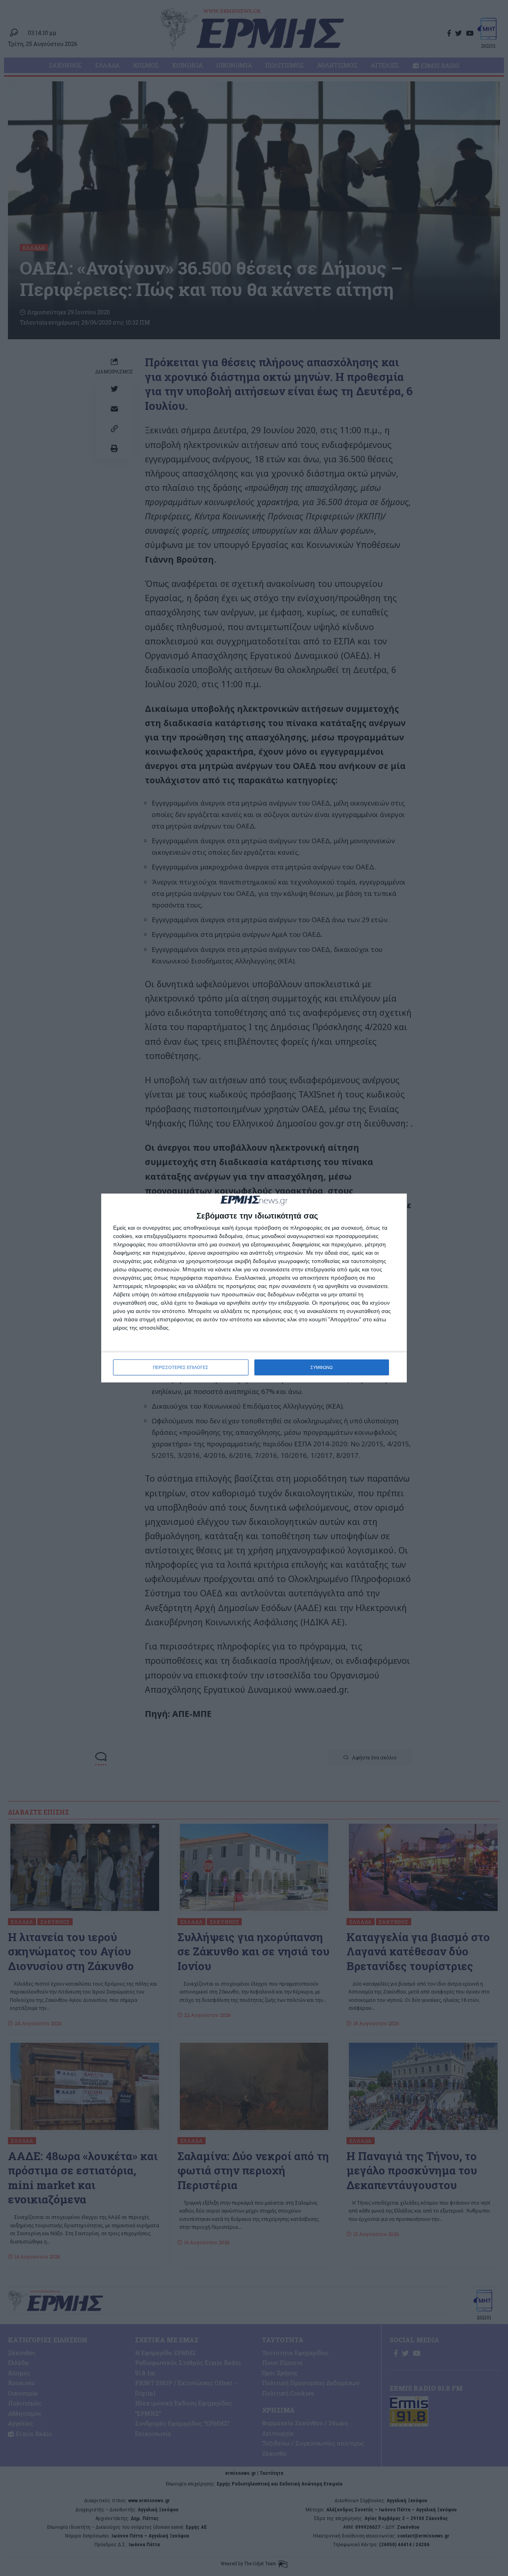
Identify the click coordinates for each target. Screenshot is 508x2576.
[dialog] (254, 1288)
